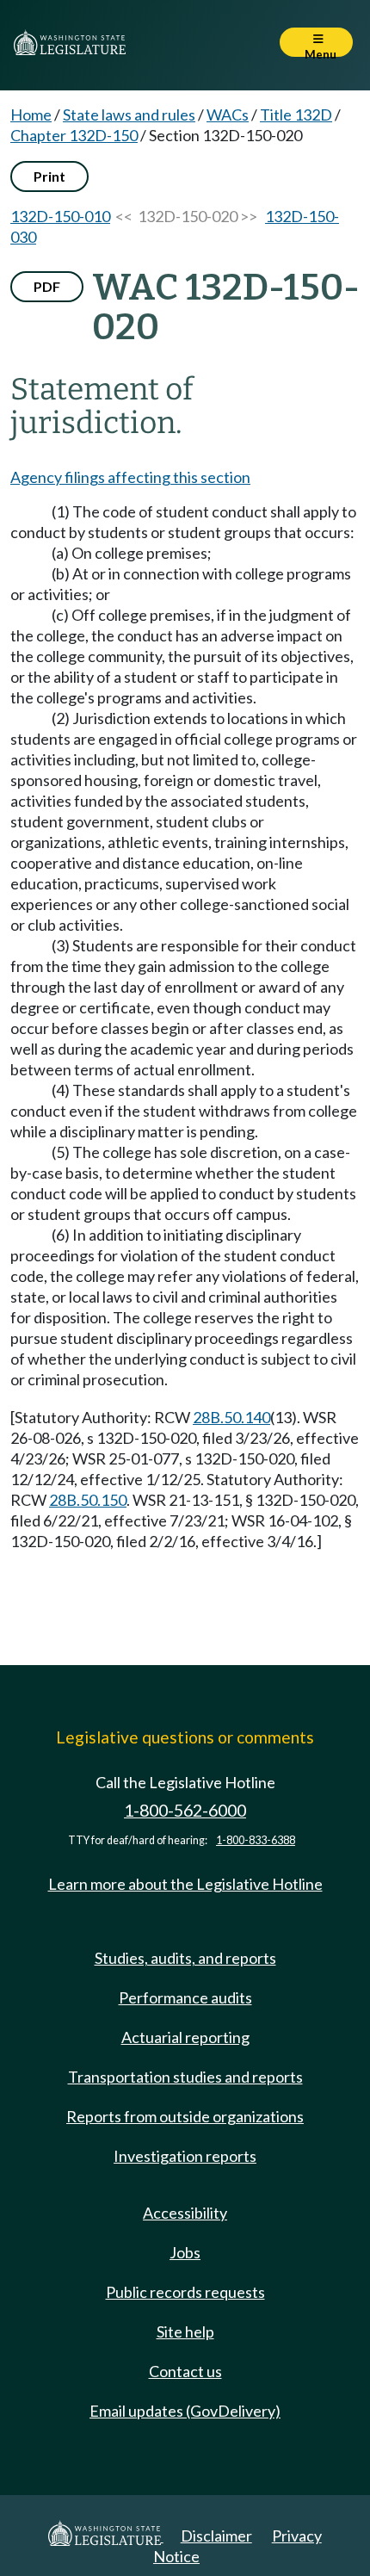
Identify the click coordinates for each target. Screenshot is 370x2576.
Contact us (185, 2371)
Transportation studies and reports (185, 2077)
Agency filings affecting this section (130, 477)
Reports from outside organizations (185, 2116)
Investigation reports (185, 2156)
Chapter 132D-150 (74, 135)
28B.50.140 (231, 1417)
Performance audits (185, 1997)
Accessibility (185, 2213)
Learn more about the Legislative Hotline (185, 1884)
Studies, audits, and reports (185, 1958)
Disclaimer (216, 2536)
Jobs (185, 2252)
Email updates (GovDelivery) (185, 2411)
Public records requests (185, 2292)
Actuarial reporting (185, 2037)
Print (49, 176)
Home (31, 115)
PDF (47, 286)
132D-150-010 (60, 216)
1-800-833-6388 (256, 1840)
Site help (185, 2331)
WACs (228, 115)
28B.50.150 (88, 1500)
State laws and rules (129, 115)
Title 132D (296, 115)
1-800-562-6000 (185, 1810)
